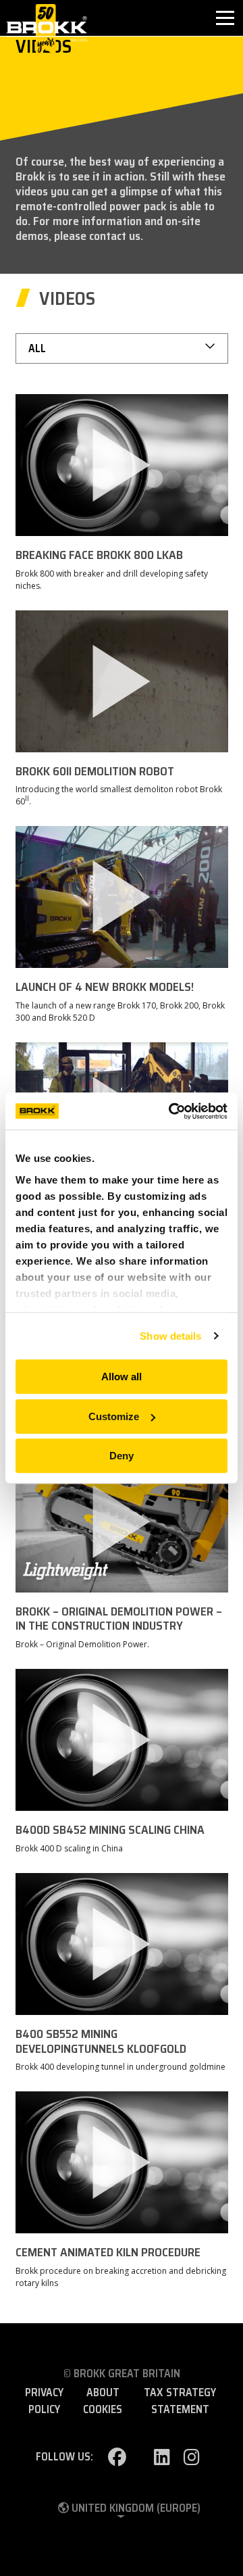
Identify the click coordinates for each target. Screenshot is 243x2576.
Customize (114, 1416)
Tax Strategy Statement (180, 2401)
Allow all (122, 1377)
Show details (170, 1336)
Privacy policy (44, 2401)
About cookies (103, 2401)
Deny (122, 1456)
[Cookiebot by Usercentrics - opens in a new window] (171, 1111)
